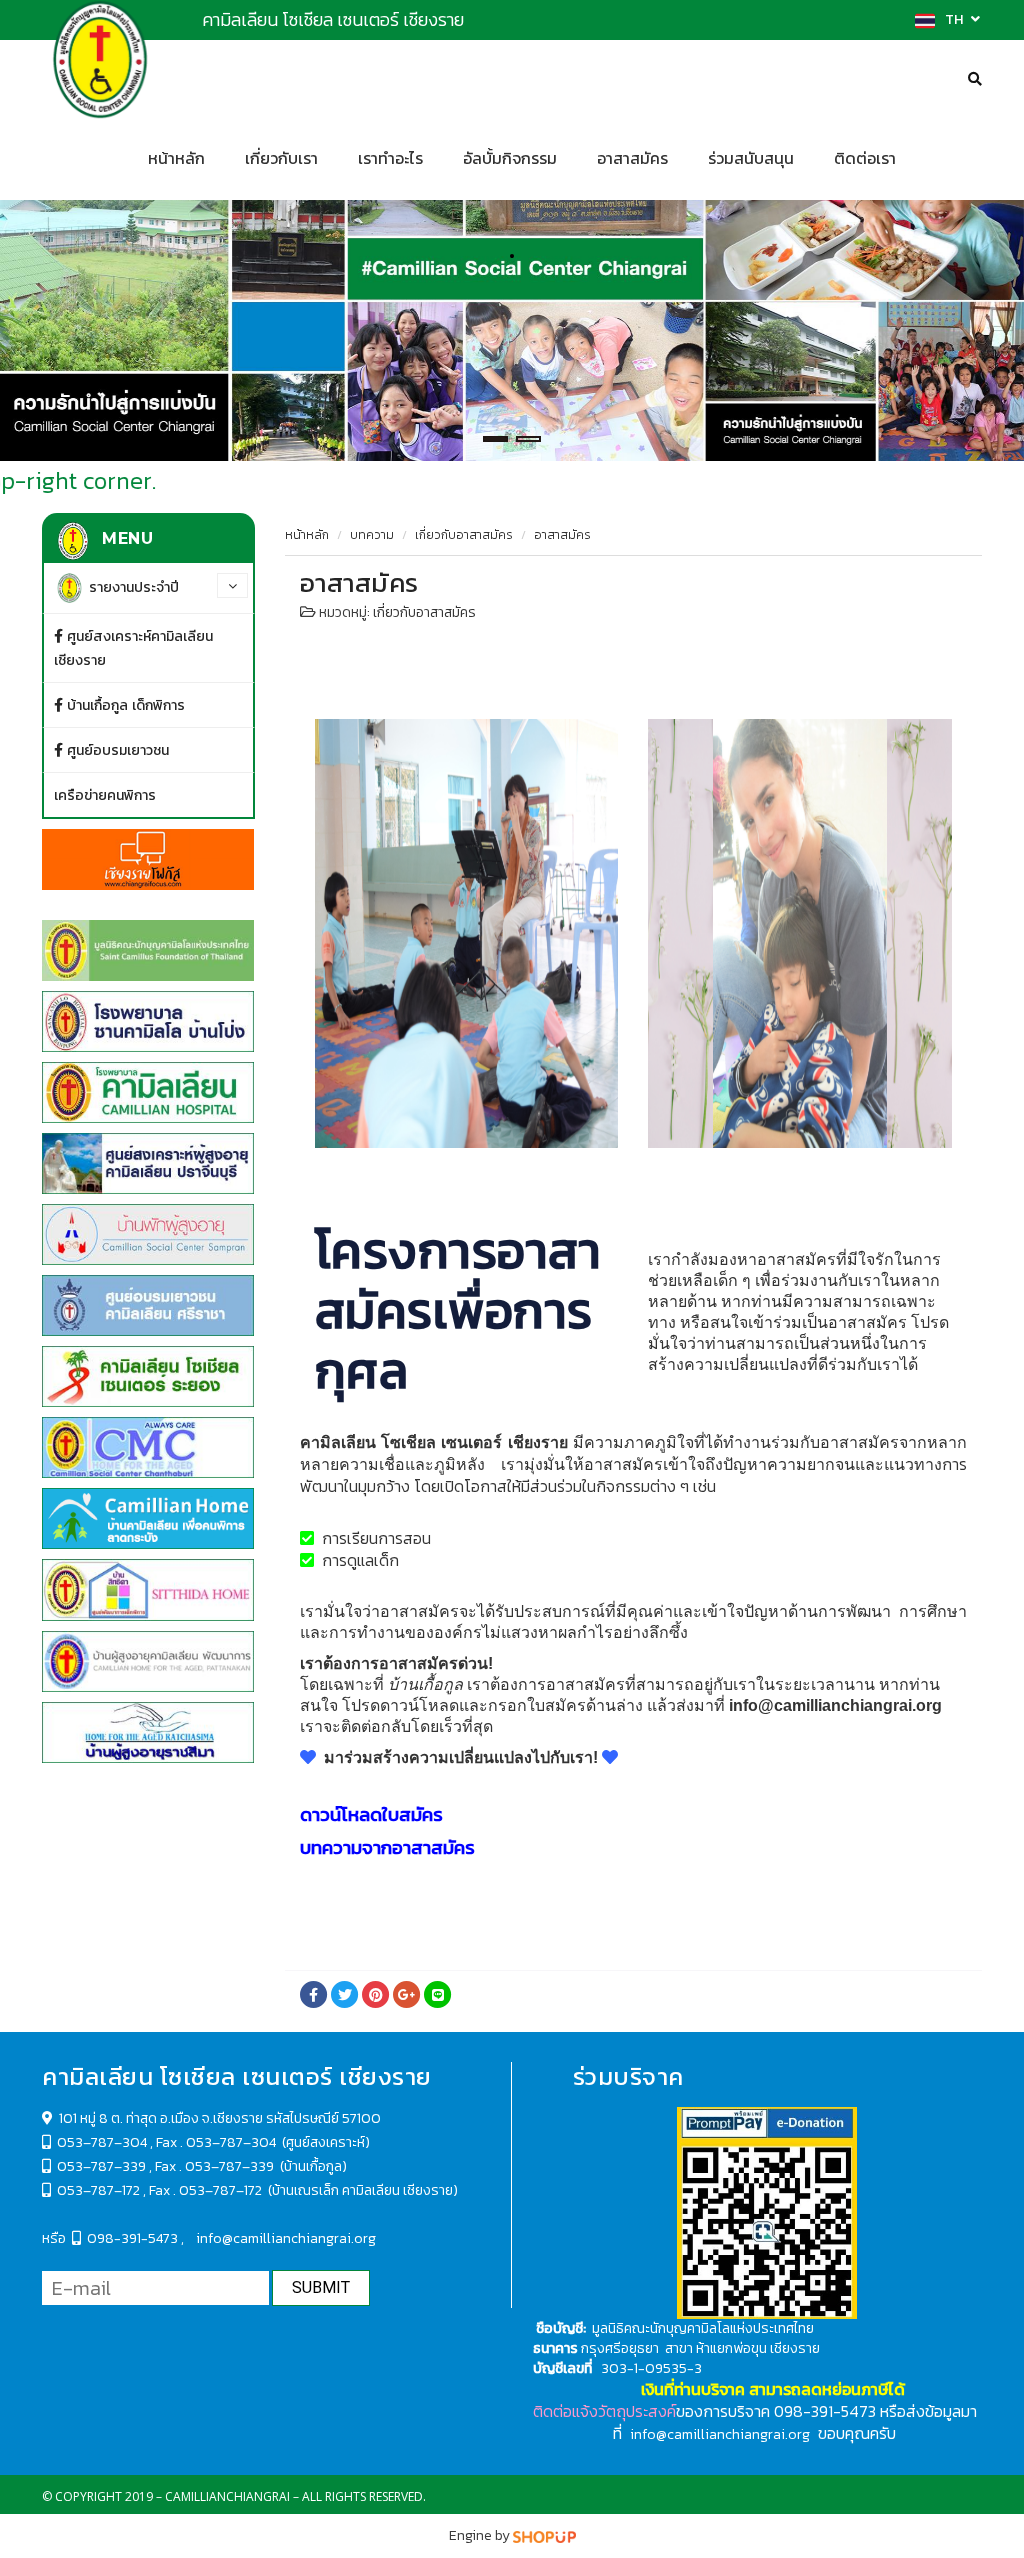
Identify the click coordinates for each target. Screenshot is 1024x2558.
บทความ (372, 535)
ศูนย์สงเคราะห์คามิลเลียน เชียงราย (133, 648)
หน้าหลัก (176, 158)
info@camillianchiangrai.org (286, 2238)
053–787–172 (95, 2190)
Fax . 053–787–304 (217, 2142)
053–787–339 (101, 2166)
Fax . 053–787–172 (207, 2190)
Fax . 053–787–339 (214, 2166)
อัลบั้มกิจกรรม (510, 158)
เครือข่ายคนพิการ (105, 795)
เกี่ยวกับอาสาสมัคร (464, 535)
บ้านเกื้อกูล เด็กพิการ (124, 705)
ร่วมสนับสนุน (751, 158)
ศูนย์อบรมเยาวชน (116, 750)
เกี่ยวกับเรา (281, 158)
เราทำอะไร (390, 158)
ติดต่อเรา (865, 158)
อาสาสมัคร (632, 158)
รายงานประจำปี (132, 587)
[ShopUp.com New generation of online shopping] (544, 2535)
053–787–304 (102, 2142)
